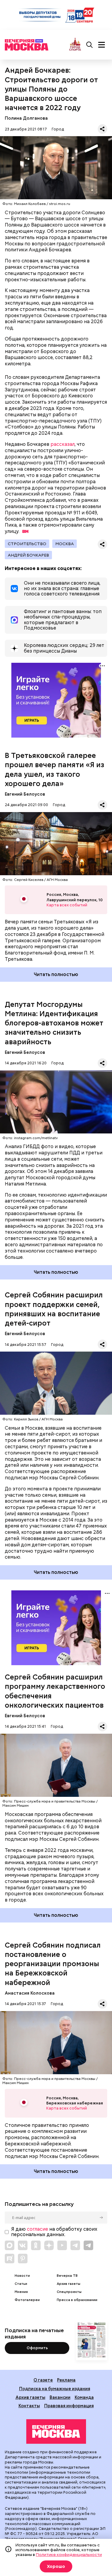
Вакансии (60, 2397)
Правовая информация (69, 2406)
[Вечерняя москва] (56, 2431)
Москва (65, 544)
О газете (43, 2380)
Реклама (66, 2380)
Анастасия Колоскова (30, 1993)
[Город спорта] (75, 45)
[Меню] (102, 45)
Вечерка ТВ (67, 2276)
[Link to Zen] (49, 2245)
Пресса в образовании (77, 2300)
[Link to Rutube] (10, 2259)
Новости (22, 2276)
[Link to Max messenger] (10, 2245)
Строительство (27, 544)
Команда (84, 2397)
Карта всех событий (67, 905)
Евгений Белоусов (25, 794)
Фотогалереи (27, 2300)
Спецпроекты (69, 2292)
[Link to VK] (23, 2245)
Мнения (21, 2292)
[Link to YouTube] (62, 2245)
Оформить (37, 2348)
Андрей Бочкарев (28, 555)
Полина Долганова (26, 118)
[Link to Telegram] (75, 2245)
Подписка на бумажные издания (55, 2389)
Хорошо (56, 2566)
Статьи (21, 2284)
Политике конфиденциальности (69, 2554)
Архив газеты (69, 2284)
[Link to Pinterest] (23, 2259)
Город (58, 129)
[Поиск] (90, 45)
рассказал (63, 444)
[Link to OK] (36, 2245)
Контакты (29, 2406)
